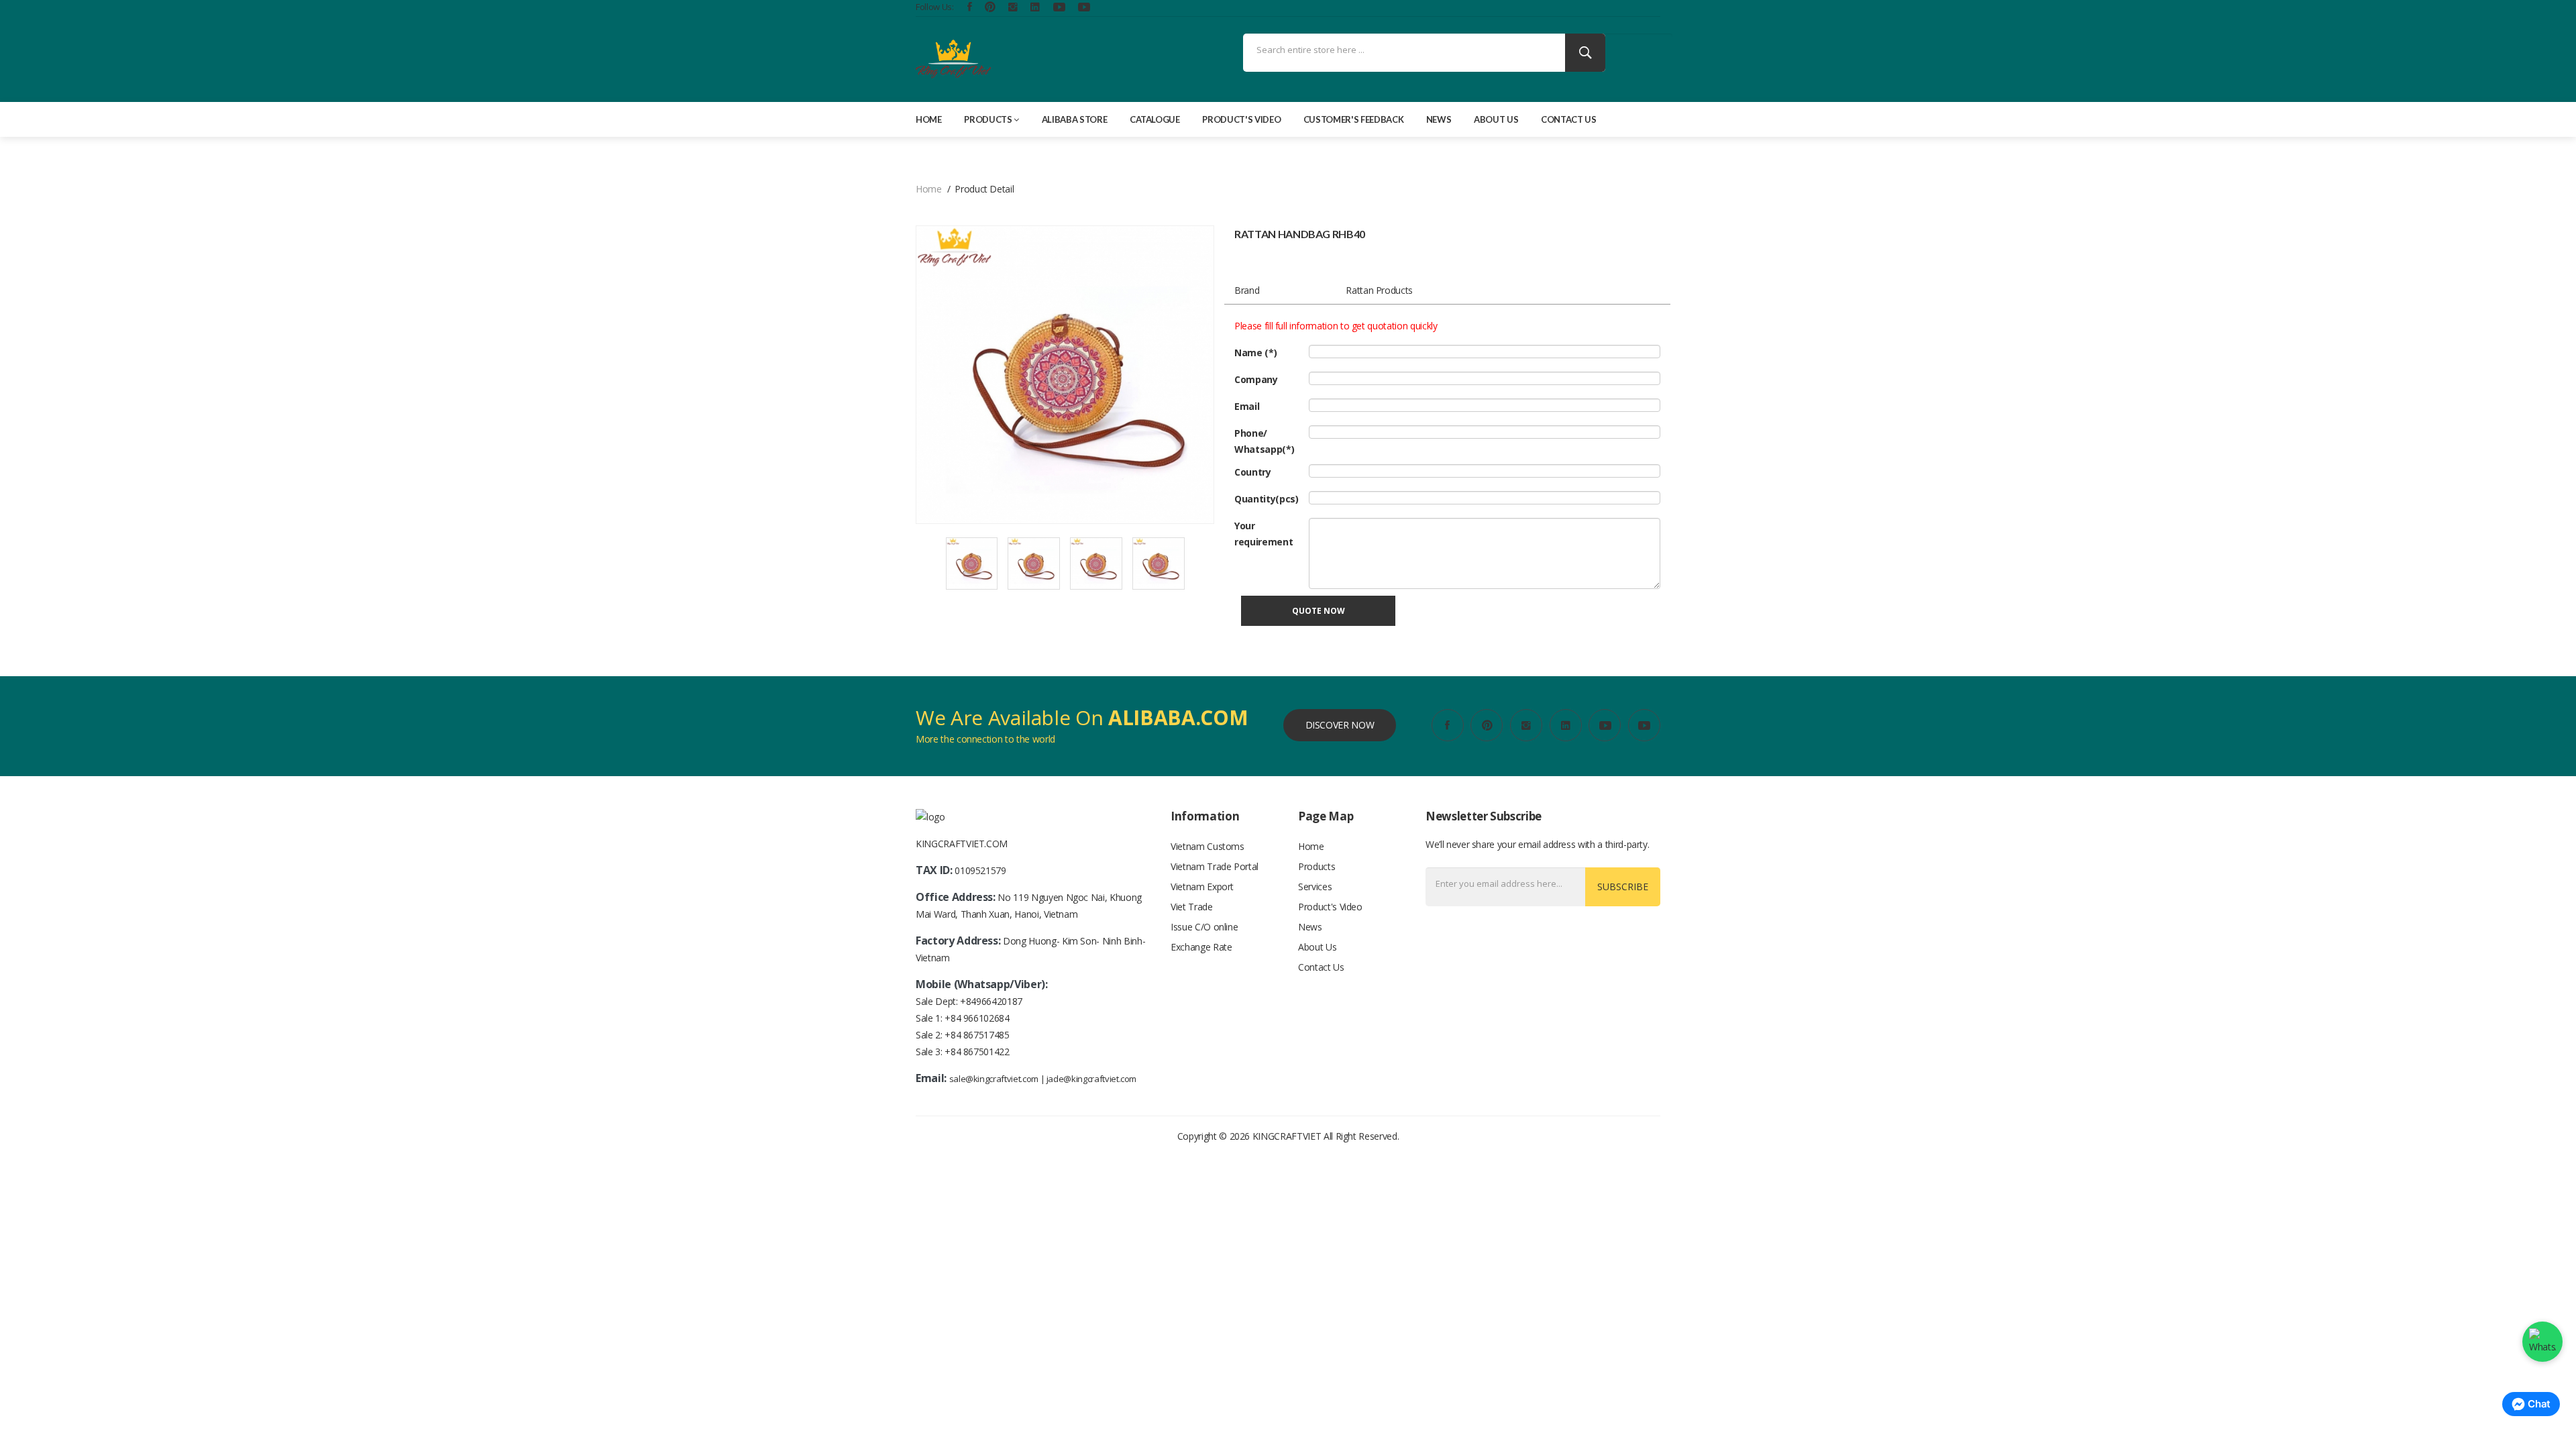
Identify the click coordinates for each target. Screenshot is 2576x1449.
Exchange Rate (1201, 947)
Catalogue (1155, 119)
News (1439, 119)
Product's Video (1241, 119)
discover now (1340, 725)
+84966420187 (991, 1001)
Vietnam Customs (1207, 846)
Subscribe (1623, 887)
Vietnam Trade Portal (1215, 866)
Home (929, 119)
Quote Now (1319, 611)
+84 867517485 (977, 1035)
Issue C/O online (1204, 927)
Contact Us (1569, 119)
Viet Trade (1192, 907)
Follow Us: (935, 7)
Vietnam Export (1202, 887)
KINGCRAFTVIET (1287, 1136)
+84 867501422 (977, 1052)
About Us (1496, 119)
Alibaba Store (1074, 119)
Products (988, 119)
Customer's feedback (1353, 119)
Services (1315, 887)
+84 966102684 (977, 1018)
